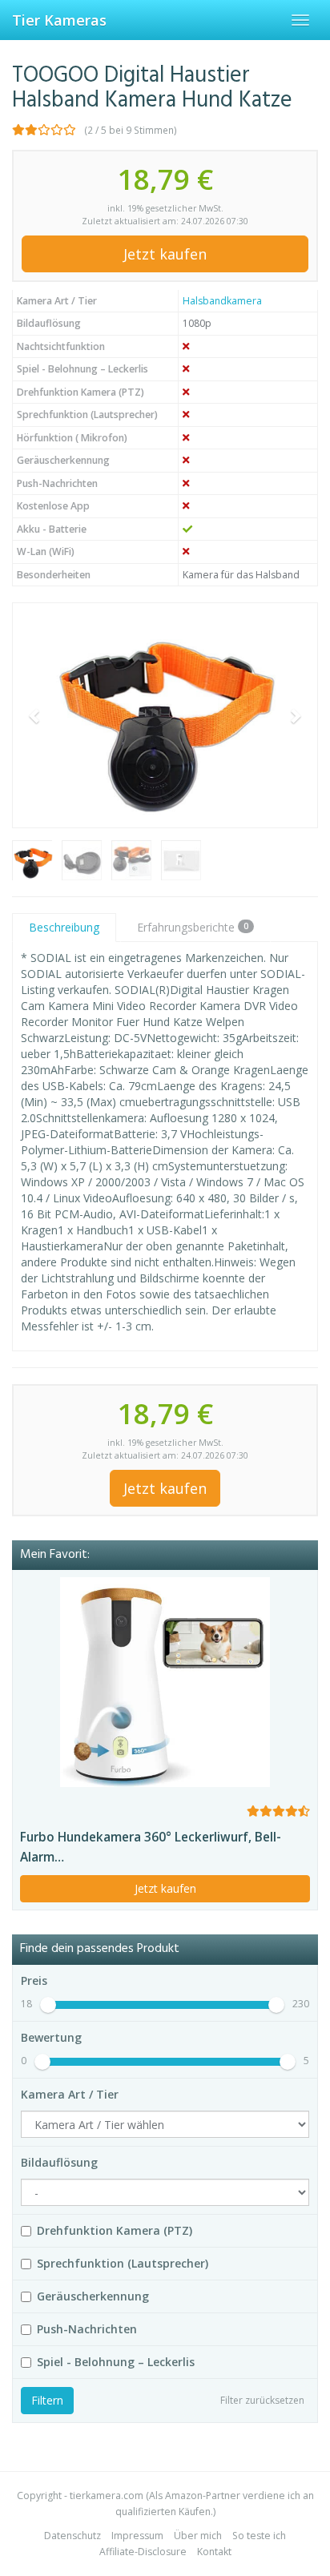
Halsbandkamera (222, 301)
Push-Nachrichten (87, 2329)
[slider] (48, 2005)
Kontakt (214, 2552)
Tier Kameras (59, 20)
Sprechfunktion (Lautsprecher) (123, 2263)
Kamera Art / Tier (70, 2094)
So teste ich (259, 2536)
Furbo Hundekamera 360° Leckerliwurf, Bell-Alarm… (151, 1847)
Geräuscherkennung (93, 2296)
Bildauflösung (59, 2162)
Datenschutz (72, 2536)
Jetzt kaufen (165, 254)
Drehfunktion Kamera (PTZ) (115, 2230)
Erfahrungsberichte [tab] (193, 927)
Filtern (47, 2400)
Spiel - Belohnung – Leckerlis (116, 2362)
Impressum (137, 2536)
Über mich (198, 2536)
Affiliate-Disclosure (143, 2552)
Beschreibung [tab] (64, 927)
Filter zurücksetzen (262, 2400)
